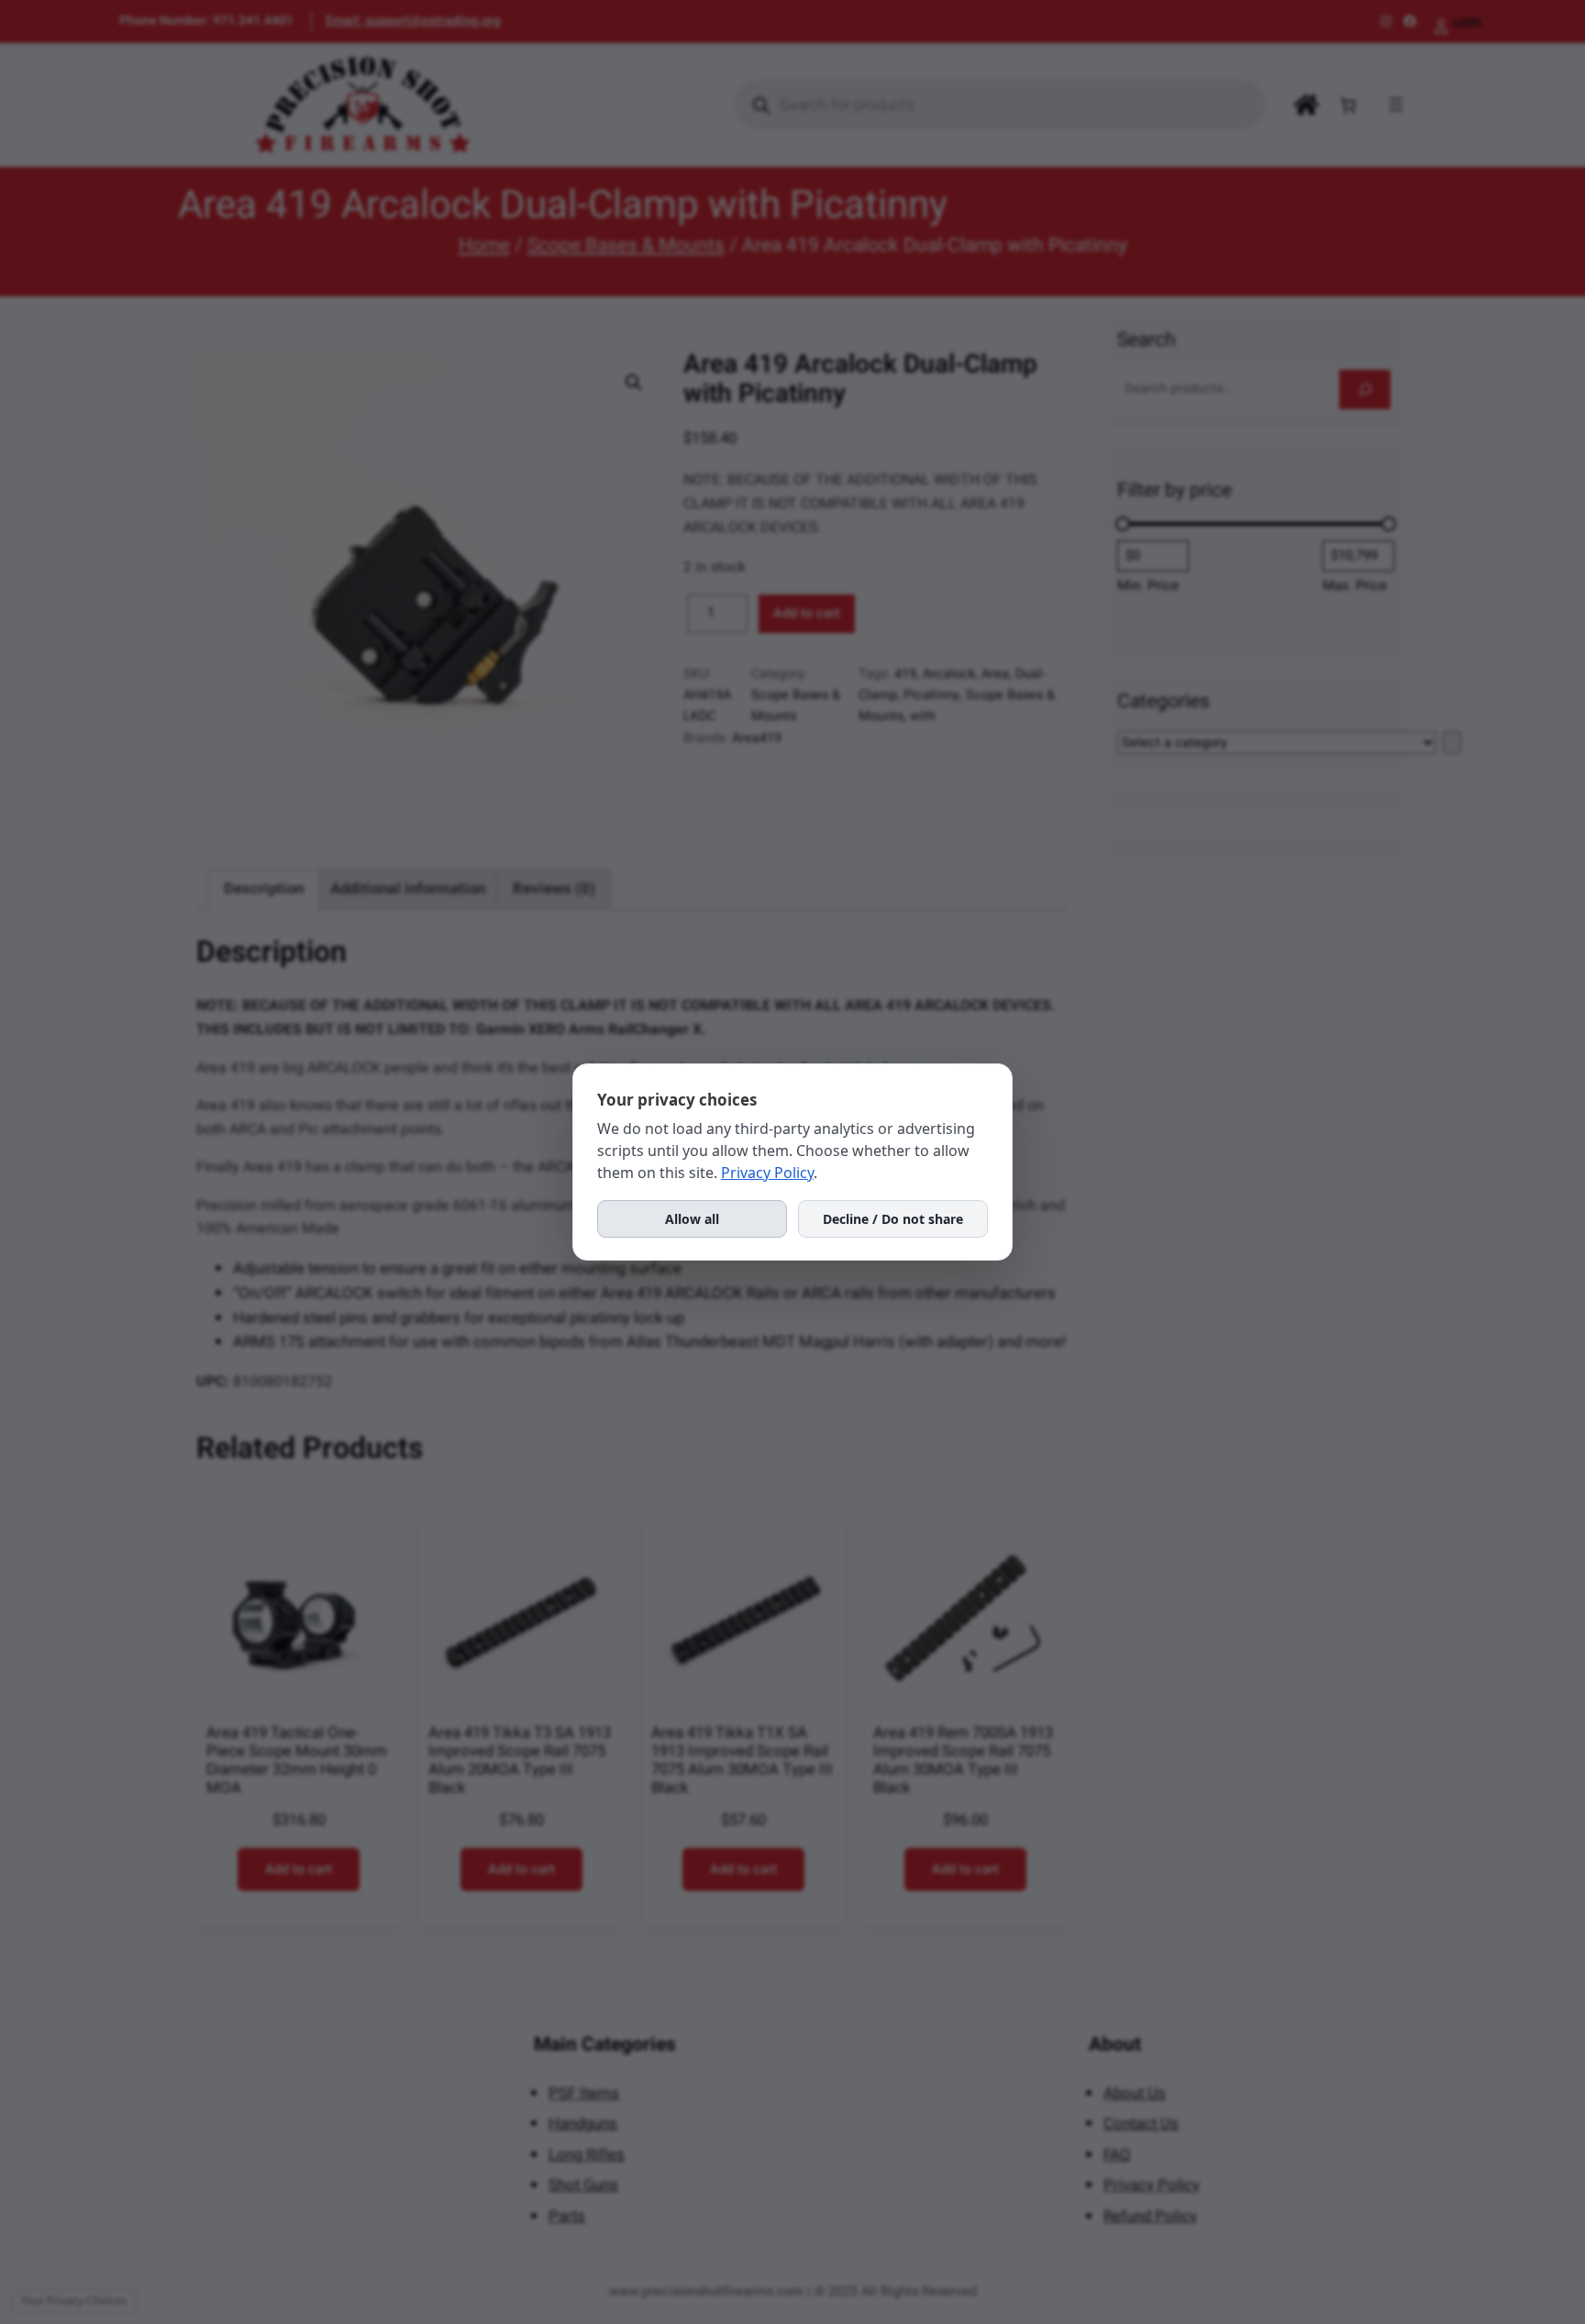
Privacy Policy (767, 1173)
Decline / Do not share (893, 1219)
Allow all (692, 1219)
